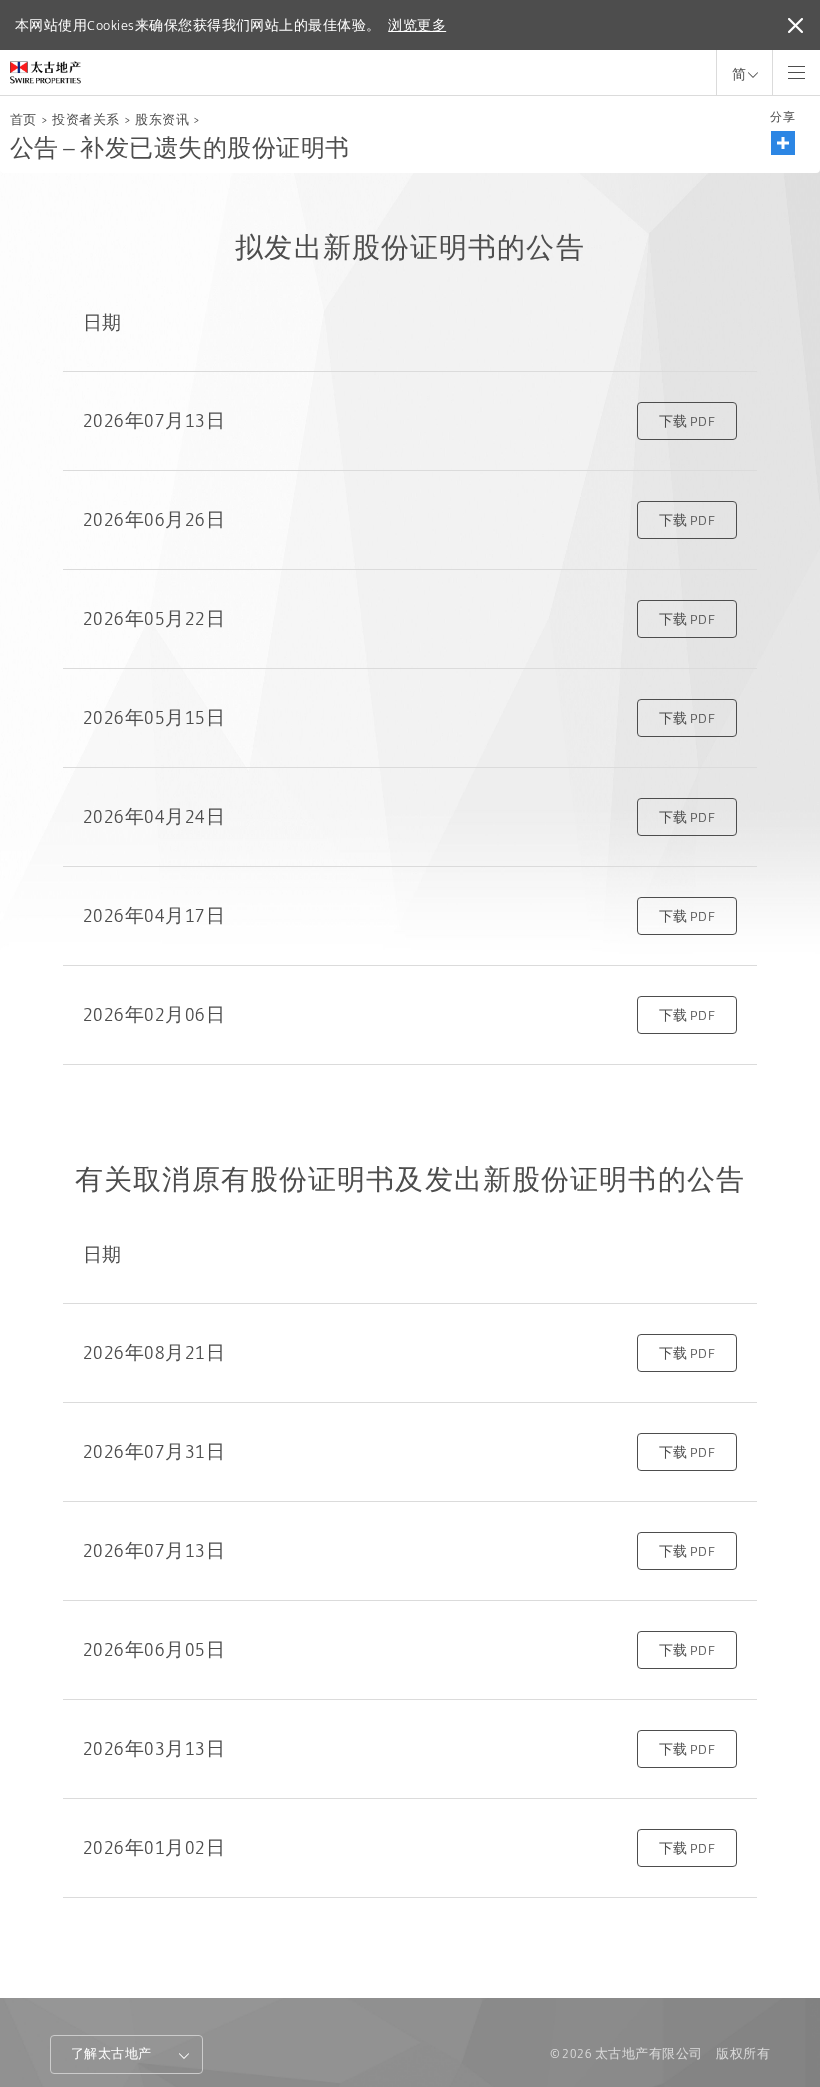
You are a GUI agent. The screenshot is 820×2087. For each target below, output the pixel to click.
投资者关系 (85, 119)
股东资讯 (162, 119)
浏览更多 (417, 25)
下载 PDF (687, 421)
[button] (783, 143)
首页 (23, 119)
